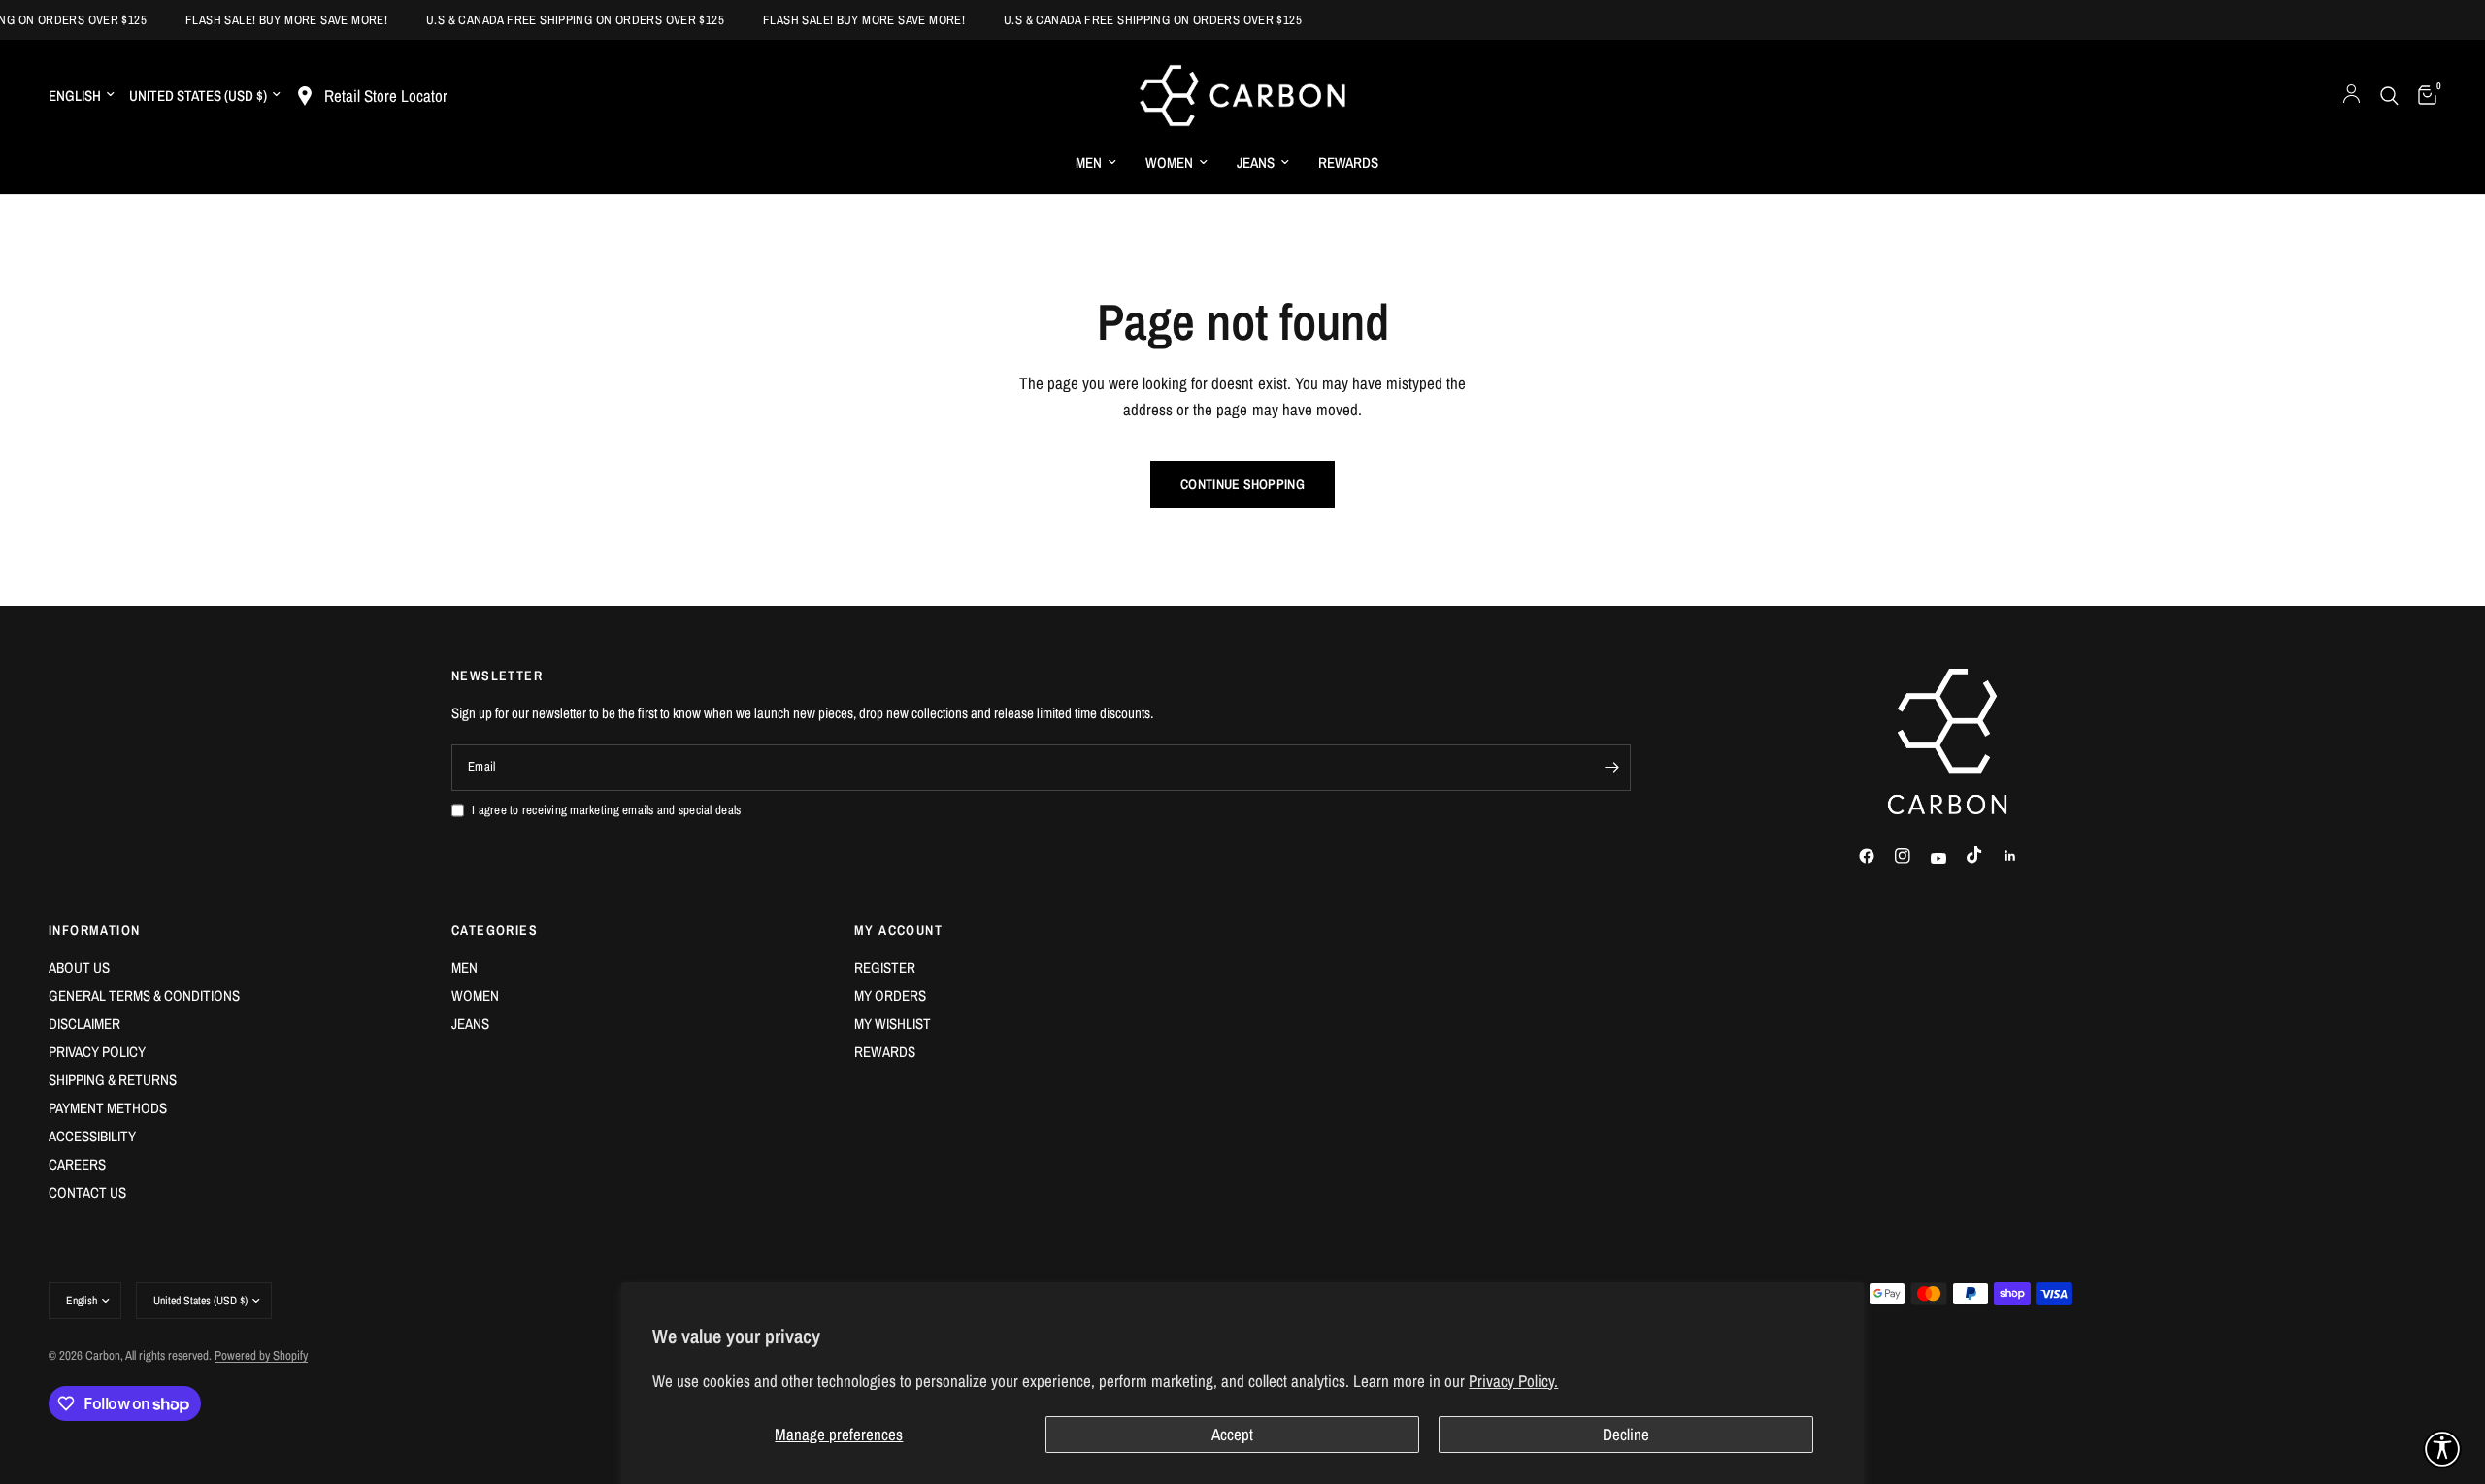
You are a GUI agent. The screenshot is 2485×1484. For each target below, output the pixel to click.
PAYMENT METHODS (108, 1108)
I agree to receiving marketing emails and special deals (606, 810)
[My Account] (2352, 96)
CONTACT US (87, 1192)
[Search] (2389, 96)
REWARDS (1348, 163)
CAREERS (77, 1164)
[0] (2422, 96)
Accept (1232, 1434)
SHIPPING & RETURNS (113, 1080)
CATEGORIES (495, 930)
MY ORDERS (890, 995)
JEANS (1256, 163)
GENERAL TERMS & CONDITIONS (144, 995)
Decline (1626, 1434)
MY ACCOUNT (898, 930)
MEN (1089, 163)
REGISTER (885, 967)
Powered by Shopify (261, 1355)
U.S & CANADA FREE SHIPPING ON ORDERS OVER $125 (561, 20)
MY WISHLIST (893, 1023)
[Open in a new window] (1875, 856)
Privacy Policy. (1513, 1381)
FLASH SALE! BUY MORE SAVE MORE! (272, 20)
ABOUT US (79, 967)
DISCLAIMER (84, 1023)
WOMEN (1169, 163)
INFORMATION (94, 930)
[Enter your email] (1611, 768)
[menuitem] (1096, 163)
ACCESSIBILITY (92, 1136)
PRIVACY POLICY (97, 1052)
